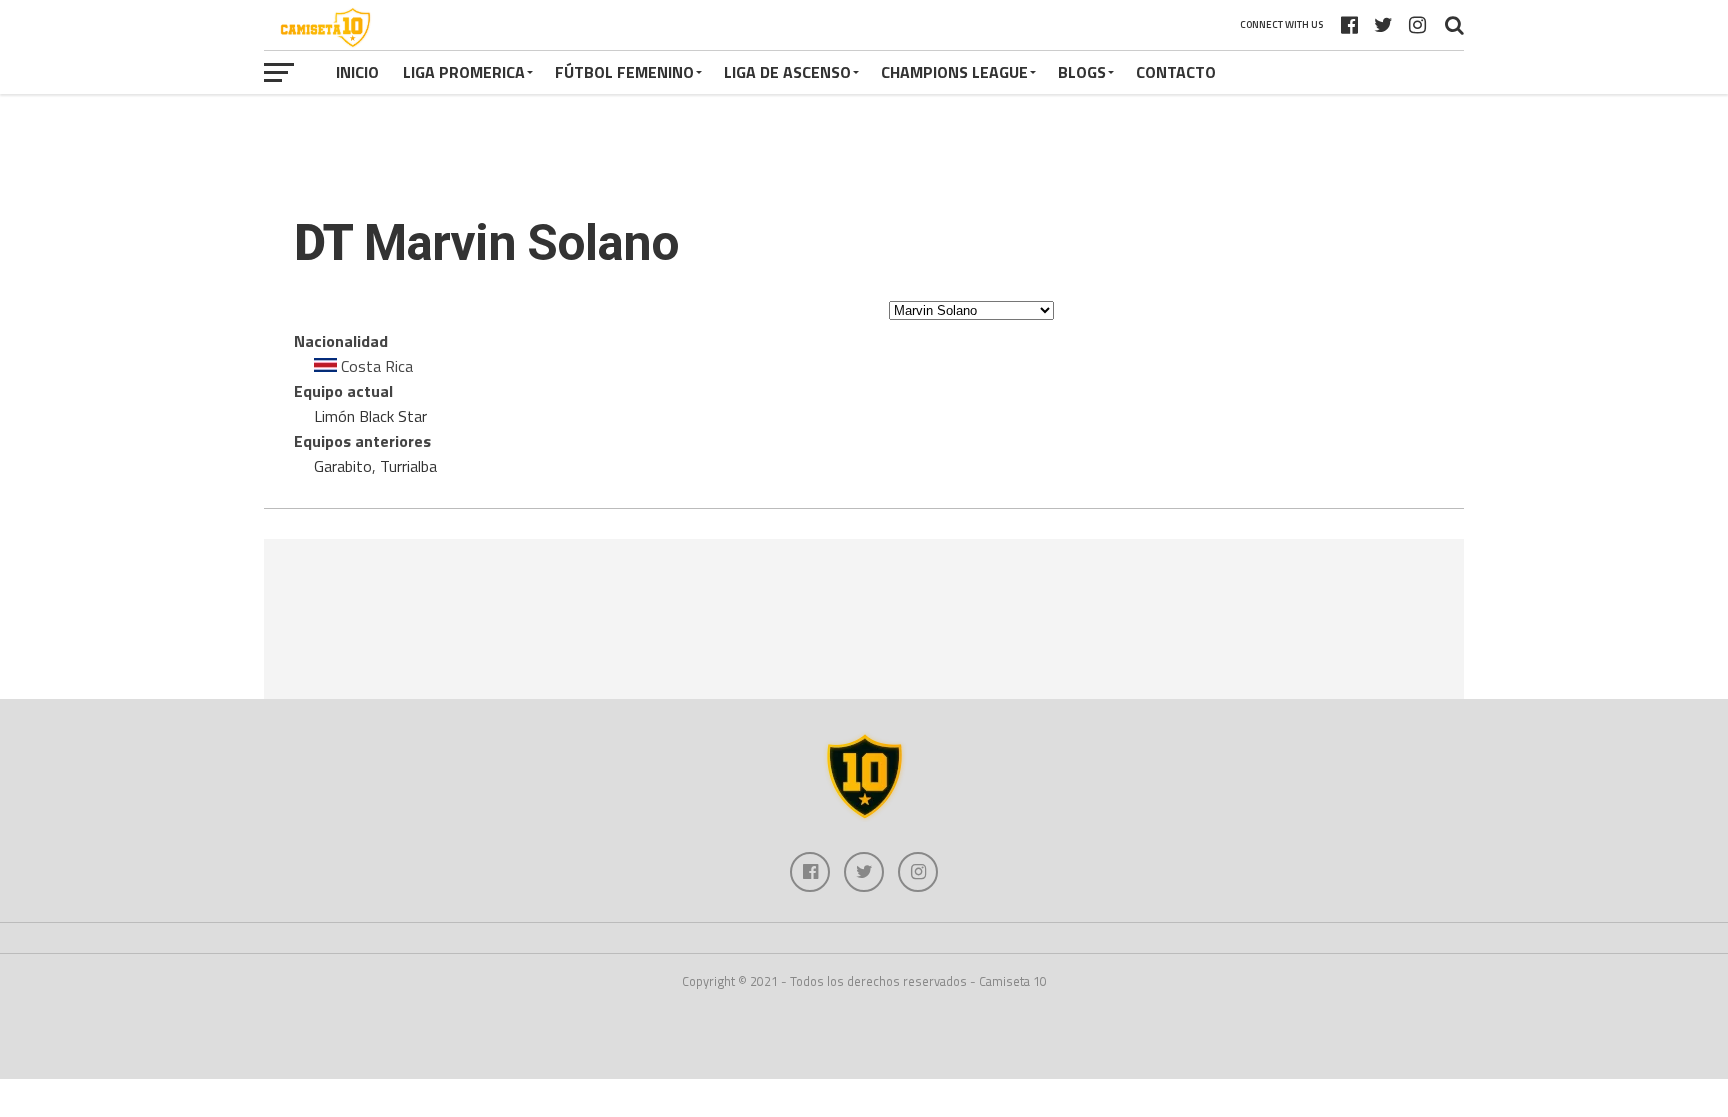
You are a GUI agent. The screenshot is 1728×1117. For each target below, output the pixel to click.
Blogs (1082, 72)
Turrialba (408, 466)
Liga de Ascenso (787, 72)
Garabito (343, 466)
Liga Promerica (464, 72)
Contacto (1176, 72)
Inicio (357, 72)
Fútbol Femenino (624, 72)
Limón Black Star (370, 416)
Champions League (954, 72)
